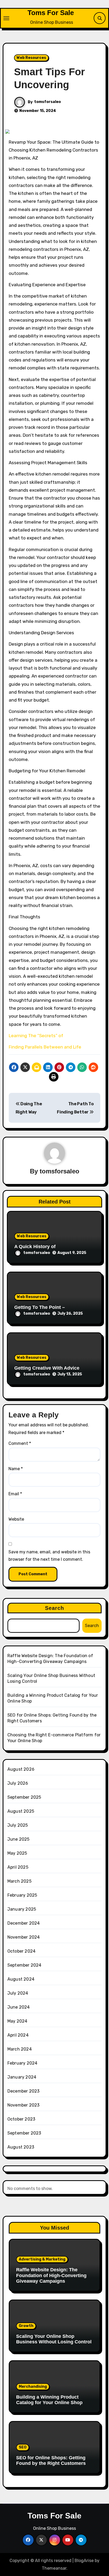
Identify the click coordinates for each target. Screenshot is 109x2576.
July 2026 (18, 1783)
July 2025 (18, 1825)
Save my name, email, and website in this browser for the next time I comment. (49, 1556)
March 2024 (20, 2049)
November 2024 (24, 1937)
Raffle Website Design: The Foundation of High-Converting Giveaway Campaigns (51, 2275)
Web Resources (31, 58)
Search (55, 1608)
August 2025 (21, 1811)
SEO (23, 2447)
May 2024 (17, 2021)
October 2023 (21, 2119)
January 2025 (22, 1909)
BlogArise (84, 2561)
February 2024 (22, 2063)
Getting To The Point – (40, 1307)
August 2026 (21, 1769)
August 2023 (21, 2147)
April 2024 (18, 2035)
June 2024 (19, 2007)
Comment (20, 1443)
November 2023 (24, 2105)
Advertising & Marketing (42, 2259)
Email (15, 1494)
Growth (26, 2326)
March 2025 (19, 1881)
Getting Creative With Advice (47, 1368)
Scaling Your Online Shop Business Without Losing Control (54, 2339)
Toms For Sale (51, 13)
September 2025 (24, 1797)
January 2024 (22, 2077)
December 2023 (24, 2091)
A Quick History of (35, 1247)
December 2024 (24, 1923)
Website (16, 1519)
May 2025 (17, 1853)
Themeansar (54, 2568)
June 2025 (19, 1839)
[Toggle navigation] (6, 18)
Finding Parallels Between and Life (45, 1047)
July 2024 (18, 1993)
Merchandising (33, 2387)
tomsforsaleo (47, 102)
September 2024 (24, 1965)
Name (16, 1469)
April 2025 (18, 1867)
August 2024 (21, 1979)
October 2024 (21, 1951)
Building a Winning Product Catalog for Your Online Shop (49, 2400)
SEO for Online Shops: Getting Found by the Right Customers (51, 2461)
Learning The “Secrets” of (36, 1036)
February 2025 (22, 1895)
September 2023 (24, 2133)
